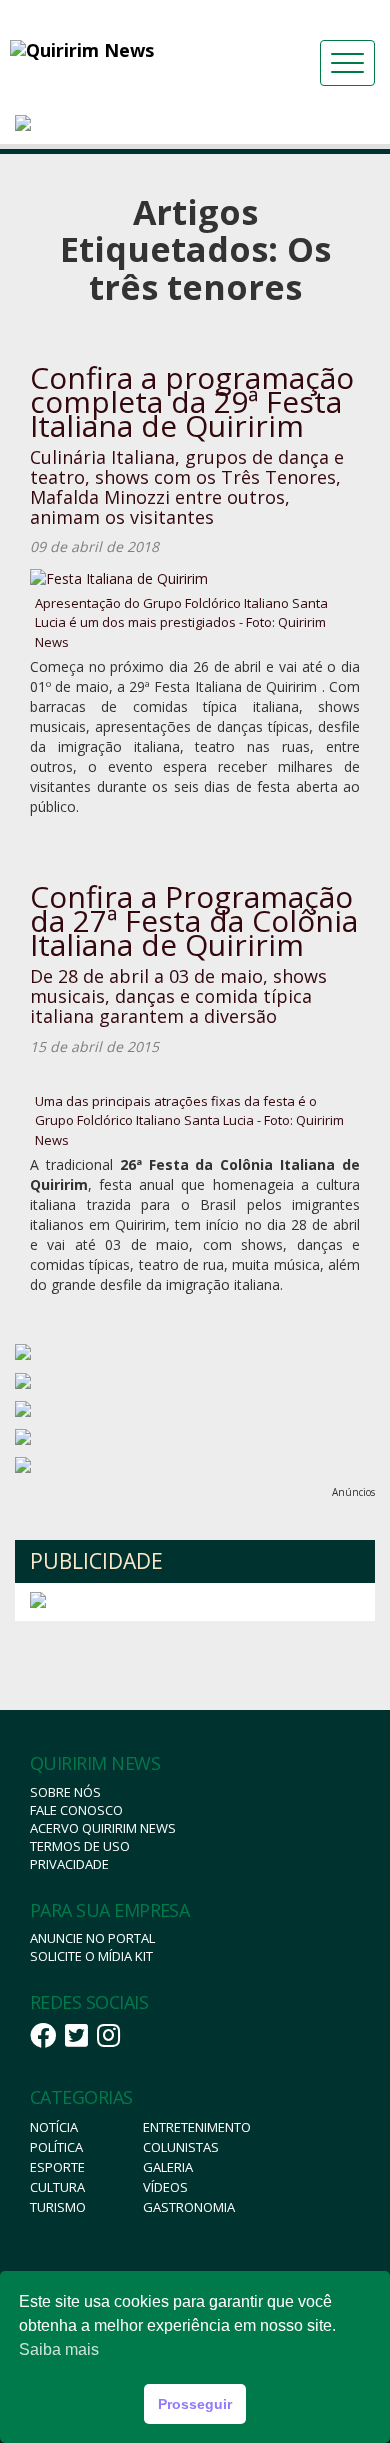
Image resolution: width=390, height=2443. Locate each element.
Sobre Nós (65, 1792)
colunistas (181, 2147)
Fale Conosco (76, 1810)
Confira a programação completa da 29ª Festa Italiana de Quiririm (192, 401)
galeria (168, 2167)
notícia (54, 2127)
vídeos (165, 2187)
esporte (57, 2167)
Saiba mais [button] (59, 2349)
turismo (58, 2207)
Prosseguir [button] (195, 2404)
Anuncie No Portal (92, 1938)
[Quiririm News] (124, 50)
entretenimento (197, 2127)
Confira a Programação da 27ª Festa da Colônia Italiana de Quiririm (194, 920)
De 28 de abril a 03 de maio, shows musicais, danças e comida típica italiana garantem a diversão (178, 996)
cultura (57, 2187)
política (56, 2147)
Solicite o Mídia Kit (91, 1956)
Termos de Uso (80, 1846)
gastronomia (189, 2207)
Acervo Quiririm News (103, 1828)
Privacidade (69, 1864)
